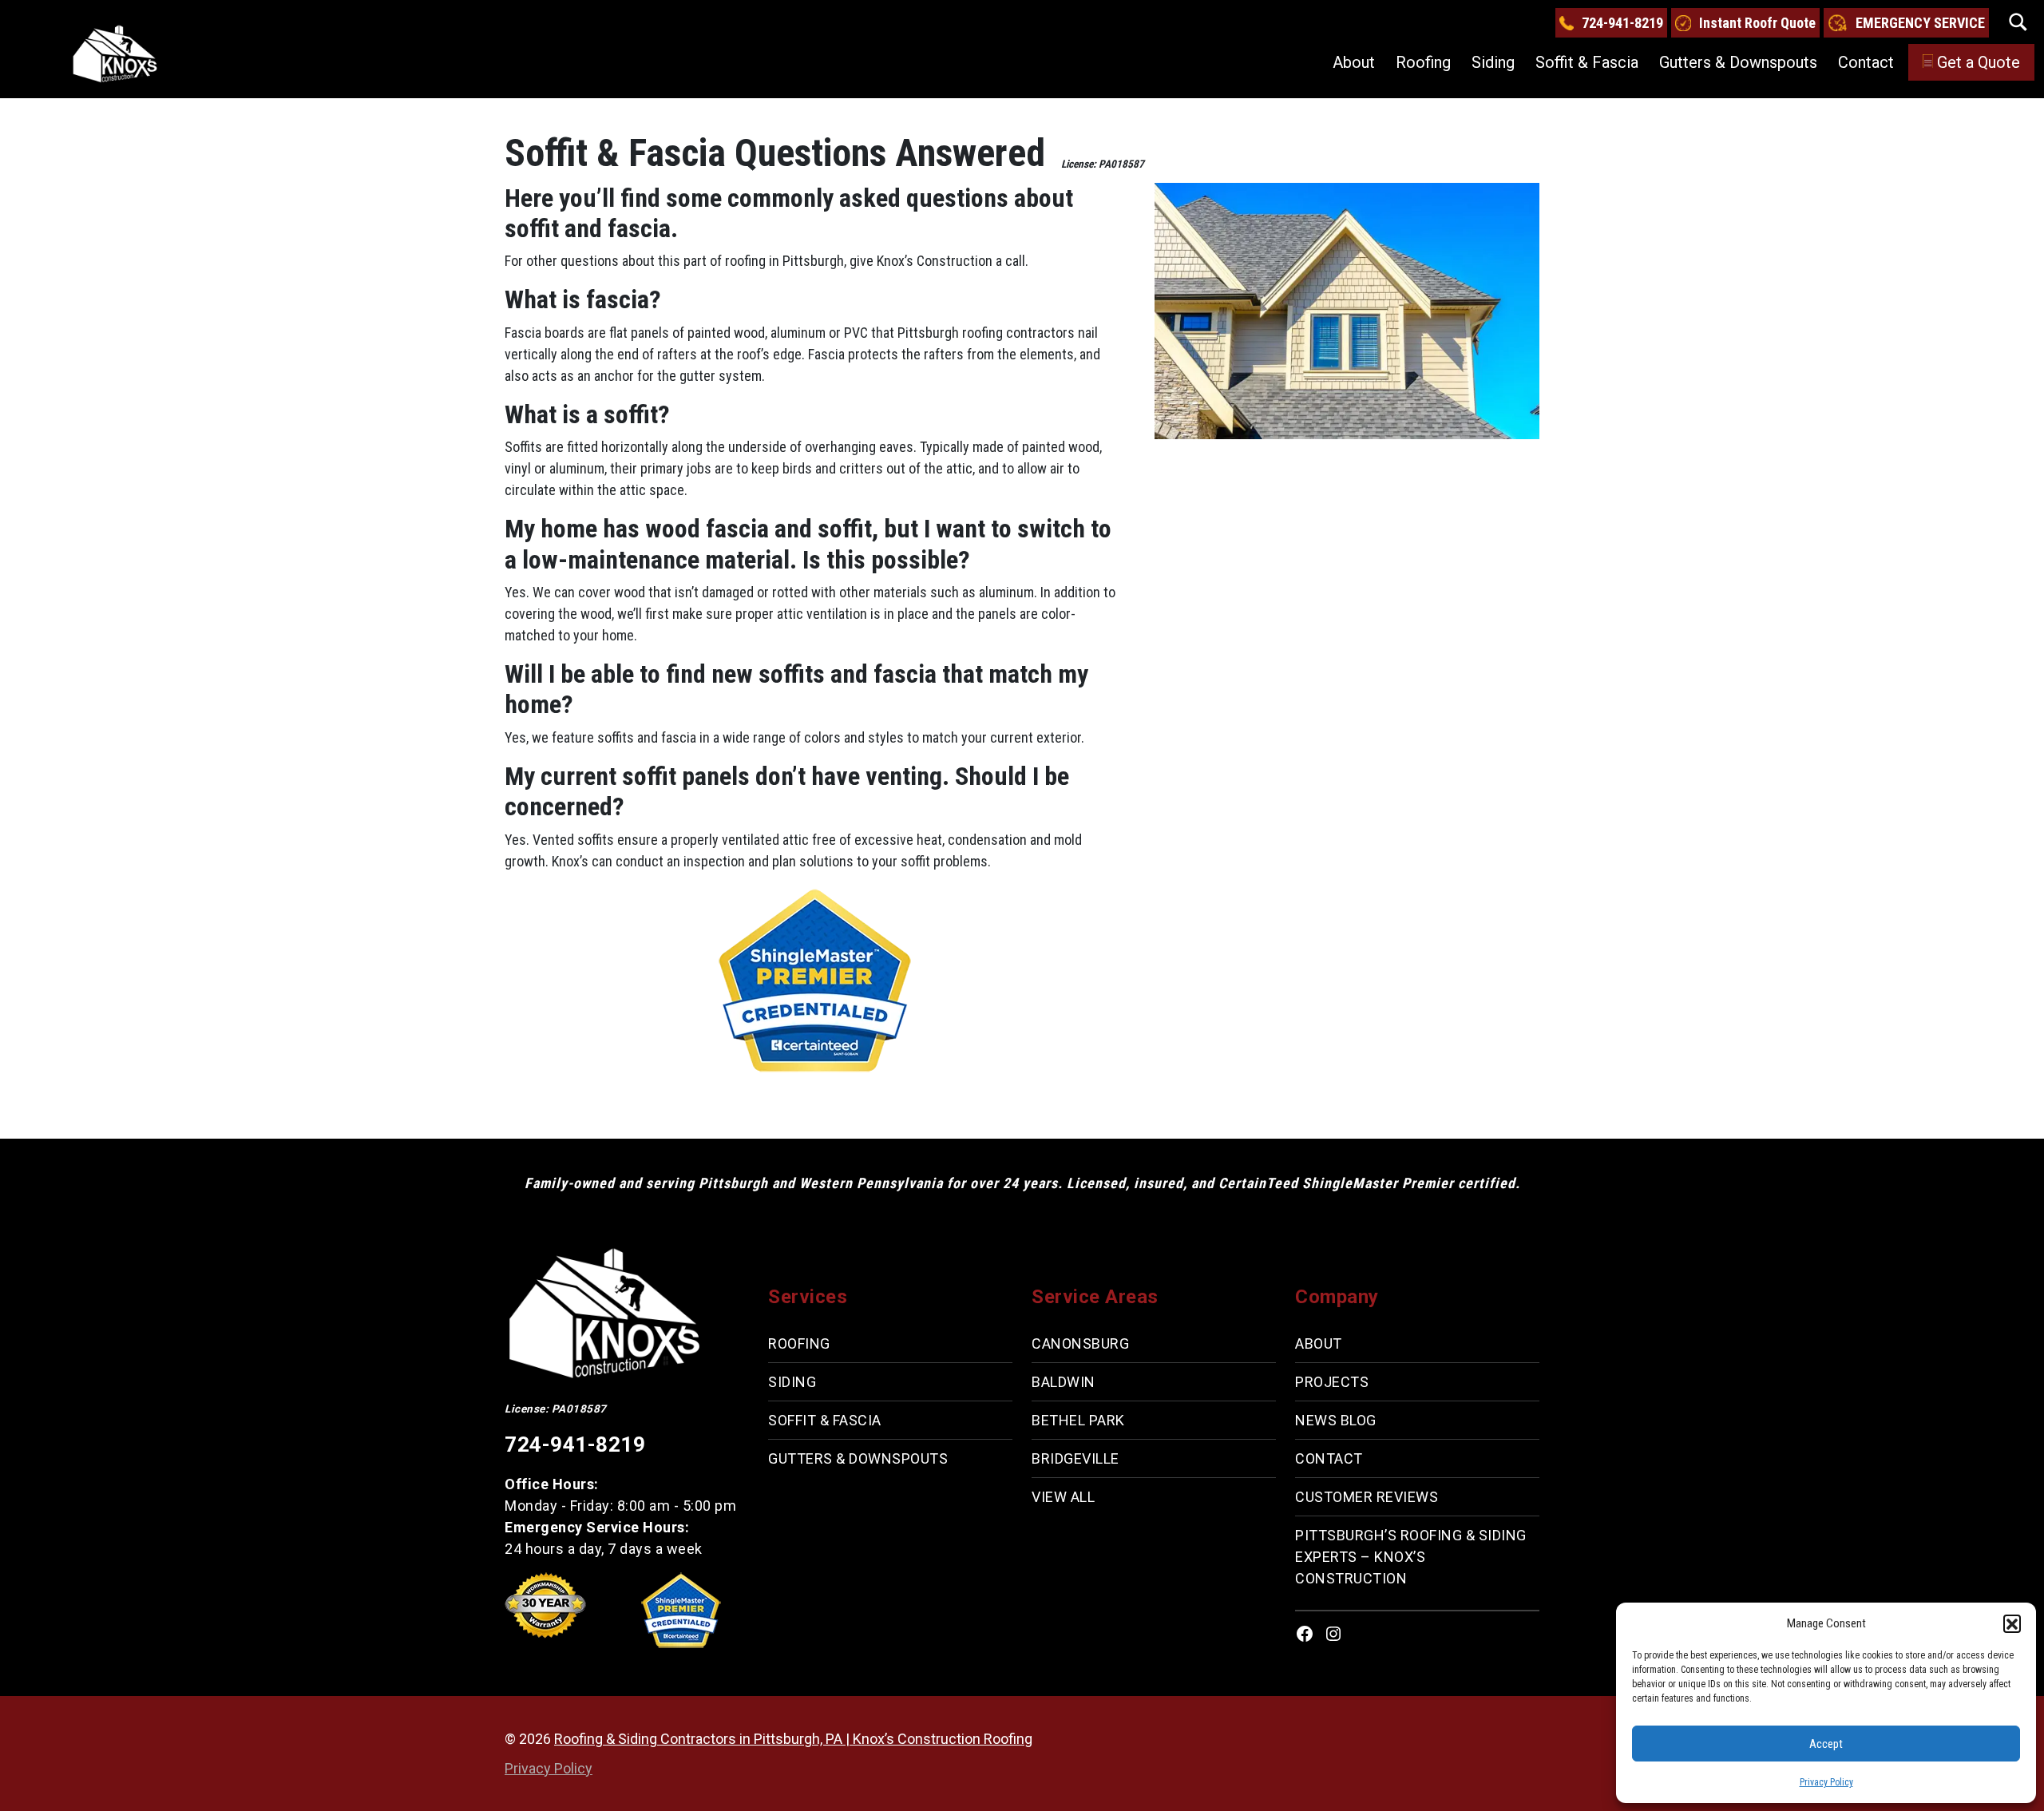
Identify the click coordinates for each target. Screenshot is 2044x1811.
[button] (2012, 1623)
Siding (1493, 62)
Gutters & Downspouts (1738, 62)
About (1354, 62)
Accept (1826, 1744)
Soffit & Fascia (1587, 62)
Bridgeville (1075, 1458)
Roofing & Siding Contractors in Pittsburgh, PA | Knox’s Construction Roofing (793, 1739)
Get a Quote (1979, 62)
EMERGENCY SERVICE (1920, 23)
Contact (1866, 62)
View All (1063, 1497)
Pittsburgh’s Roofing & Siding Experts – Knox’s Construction (1411, 1557)
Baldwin (1064, 1382)
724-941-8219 (1622, 23)
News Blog (1336, 1420)
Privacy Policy (1826, 1782)
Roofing (1423, 62)
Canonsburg (1080, 1343)
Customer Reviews (1367, 1497)
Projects (1332, 1382)
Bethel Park (1078, 1420)
